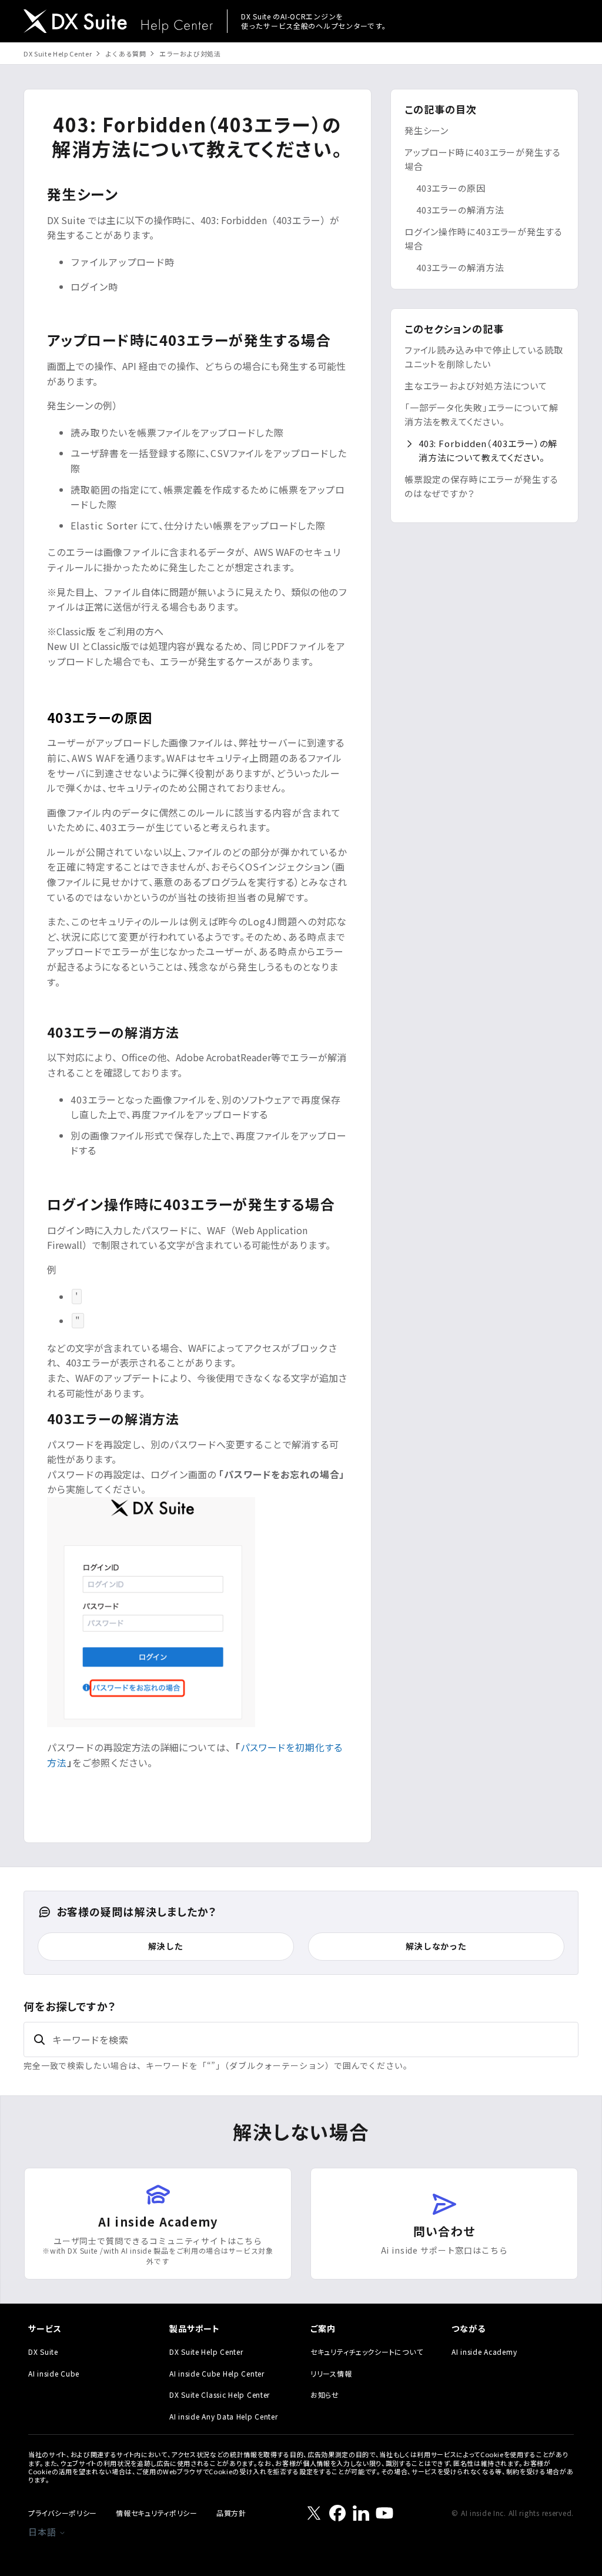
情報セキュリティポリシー (157, 2513)
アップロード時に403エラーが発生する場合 (483, 159)
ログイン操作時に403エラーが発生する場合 (484, 239)
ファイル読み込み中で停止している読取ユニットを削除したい (484, 357)
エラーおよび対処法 (190, 54)
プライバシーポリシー (63, 2513)
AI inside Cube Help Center (217, 2373)
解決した (165, 1946)
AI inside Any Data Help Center (224, 2416)
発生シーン (427, 130)
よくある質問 (126, 54)
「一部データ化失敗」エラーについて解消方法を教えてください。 (481, 414)
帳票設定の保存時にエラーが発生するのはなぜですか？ (481, 486)
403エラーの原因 (451, 188)
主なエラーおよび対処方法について (476, 386)
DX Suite (43, 2352)
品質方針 (231, 2513)
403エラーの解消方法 (460, 210)
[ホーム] (118, 23)
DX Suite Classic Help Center (220, 2395)
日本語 (44, 2532)
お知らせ (325, 2395)
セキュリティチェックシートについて (367, 2352)
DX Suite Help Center (58, 54)
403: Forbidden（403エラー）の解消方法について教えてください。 (488, 450)
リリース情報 (331, 2373)
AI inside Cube (54, 2373)
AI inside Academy (484, 2352)
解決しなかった (436, 1946)
